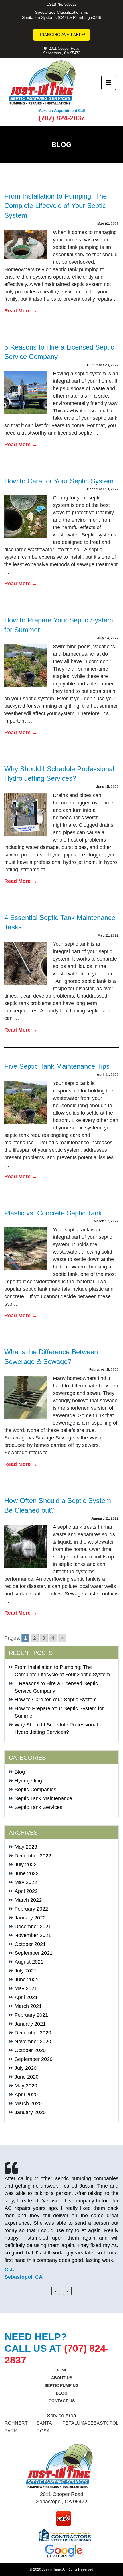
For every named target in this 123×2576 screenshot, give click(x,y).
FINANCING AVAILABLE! (61, 35)
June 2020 (27, 2077)
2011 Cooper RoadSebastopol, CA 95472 (62, 51)
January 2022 (30, 1918)
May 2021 (26, 1988)
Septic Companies (35, 1790)
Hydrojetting (28, 1781)
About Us (62, 2378)
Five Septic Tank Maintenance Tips (57, 1066)
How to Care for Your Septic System (59, 481)
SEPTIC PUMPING (62, 2385)
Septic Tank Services (38, 1807)
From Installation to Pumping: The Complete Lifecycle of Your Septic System (55, 206)
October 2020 (30, 2050)
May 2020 (26, 2086)
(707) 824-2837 (62, 118)
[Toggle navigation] (109, 83)
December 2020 (33, 2033)
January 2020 (30, 2112)
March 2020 (28, 2103)
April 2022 (26, 1891)
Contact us (62, 2401)
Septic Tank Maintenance (43, 1798)
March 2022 (28, 1900)
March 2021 (28, 2006)
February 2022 (31, 1909)
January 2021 (30, 2024)
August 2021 (29, 1962)
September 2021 (34, 1953)
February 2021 (31, 2015)
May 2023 (26, 1847)
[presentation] (56, 2291)
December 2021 (33, 1927)
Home (61, 2370)
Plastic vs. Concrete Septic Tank (53, 1213)
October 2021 (30, 1944)
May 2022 (26, 1882)
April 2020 (26, 2095)
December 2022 (33, 1856)
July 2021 (26, 1971)
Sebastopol (103, 2423)
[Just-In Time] (42, 83)
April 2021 (26, 1997)
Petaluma (75, 2423)
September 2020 (34, 2059)
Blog (20, 1772)
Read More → (21, 311)
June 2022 (27, 1873)
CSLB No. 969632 (61, 4)
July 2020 (26, 2068)
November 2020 (33, 2042)
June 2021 (27, 1980)
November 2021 (33, 1935)
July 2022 (26, 1865)
